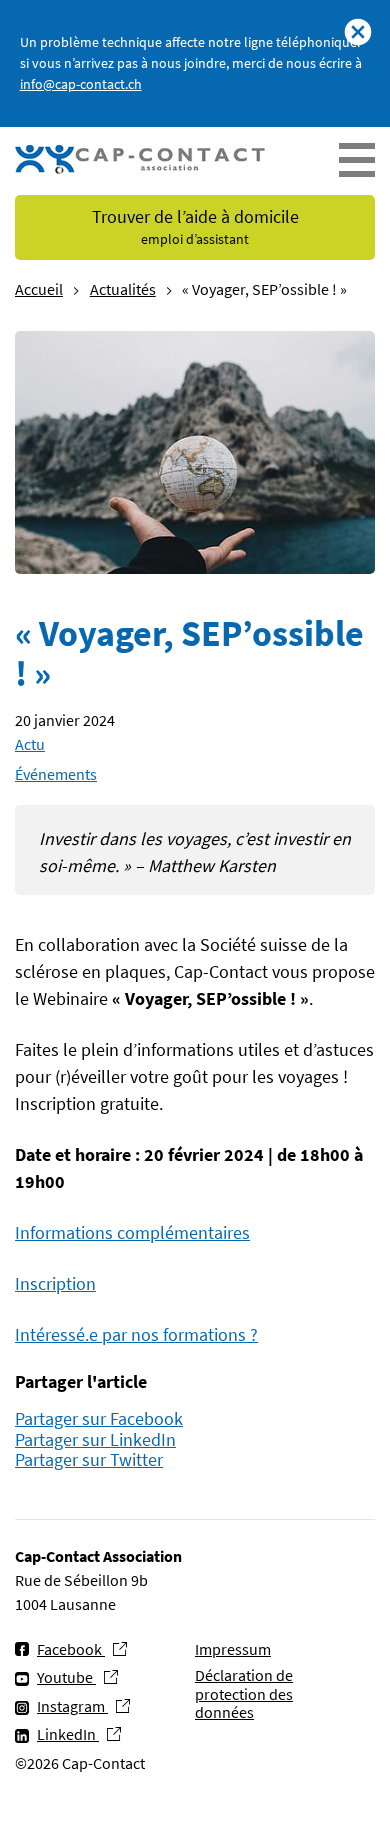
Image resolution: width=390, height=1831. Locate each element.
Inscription (55, 1283)
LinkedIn (68, 1733)
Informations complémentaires (132, 1232)
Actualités (123, 289)
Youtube (66, 1676)
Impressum (233, 1649)
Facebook (71, 1649)
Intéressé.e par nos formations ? (136, 1334)
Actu (30, 744)
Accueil (39, 289)
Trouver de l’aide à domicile (195, 226)
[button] (357, 161)
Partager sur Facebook (99, 1419)
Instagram (72, 1705)
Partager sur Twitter (89, 1460)
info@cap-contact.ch (81, 84)
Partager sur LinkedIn (95, 1440)
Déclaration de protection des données (244, 1693)
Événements (56, 774)
